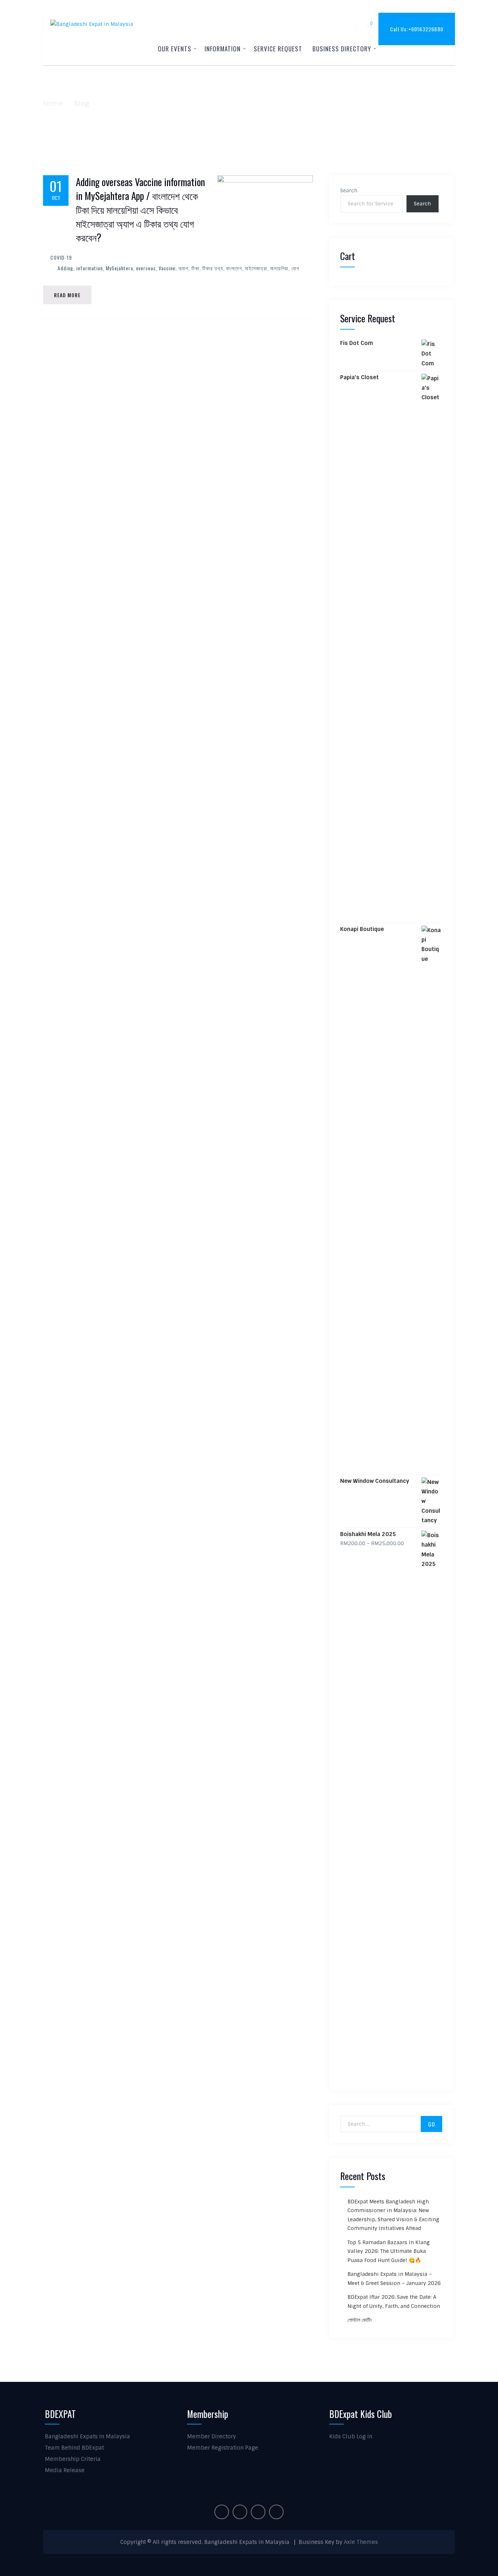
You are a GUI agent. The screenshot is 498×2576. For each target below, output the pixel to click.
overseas (146, 268)
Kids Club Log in (351, 2436)
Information (223, 49)
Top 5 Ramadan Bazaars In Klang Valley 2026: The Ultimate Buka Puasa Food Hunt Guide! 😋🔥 (389, 2251)
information (90, 268)
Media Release (65, 2470)
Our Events (175, 49)
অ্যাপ (183, 268)
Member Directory (211, 2436)
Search (349, 191)
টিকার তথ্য (213, 268)
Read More (67, 295)
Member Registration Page (223, 2448)
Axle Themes (361, 2542)
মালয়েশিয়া (279, 268)
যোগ (295, 268)
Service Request (278, 49)
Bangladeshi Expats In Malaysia (87, 2436)
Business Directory (342, 49)
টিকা (195, 268)
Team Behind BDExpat (74, 2448)
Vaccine (167, 268)
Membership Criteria (73, 2459)
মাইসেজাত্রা (256, 268)
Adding (65, 268)
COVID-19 (61, 257)
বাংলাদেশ (234, 268)
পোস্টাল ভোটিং (360, 2320)
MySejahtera (119, 268)
